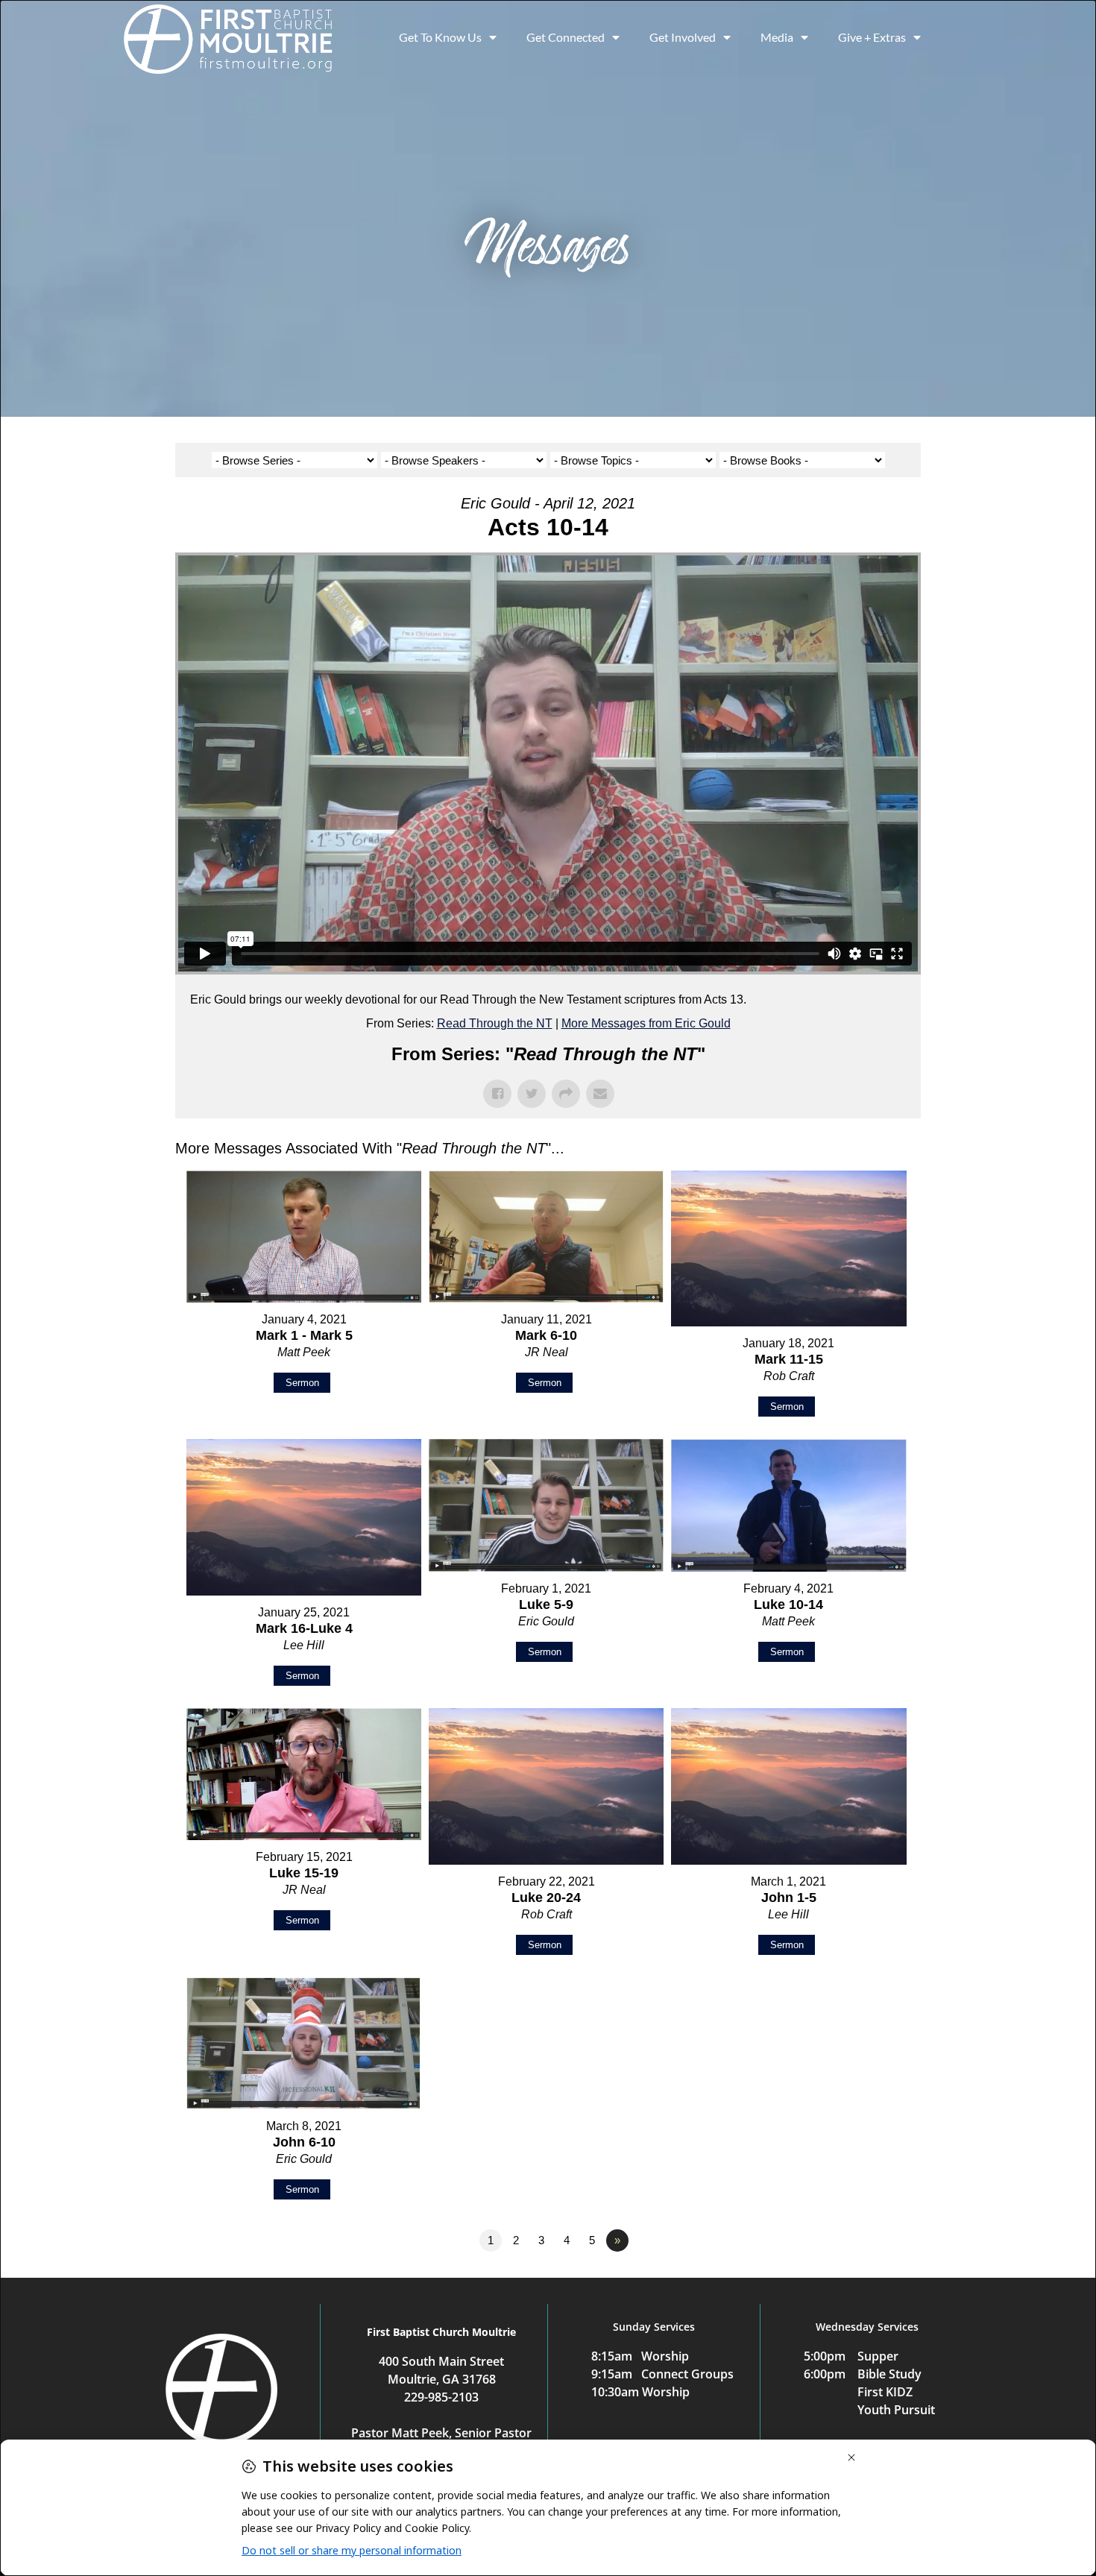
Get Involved (683, 37)
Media (777, 37)
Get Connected (566, 37)
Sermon (302, 1383)
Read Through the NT (495, 1023)
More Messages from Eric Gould (646, 1023)
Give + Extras (872, 37)
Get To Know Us (440, 37)
